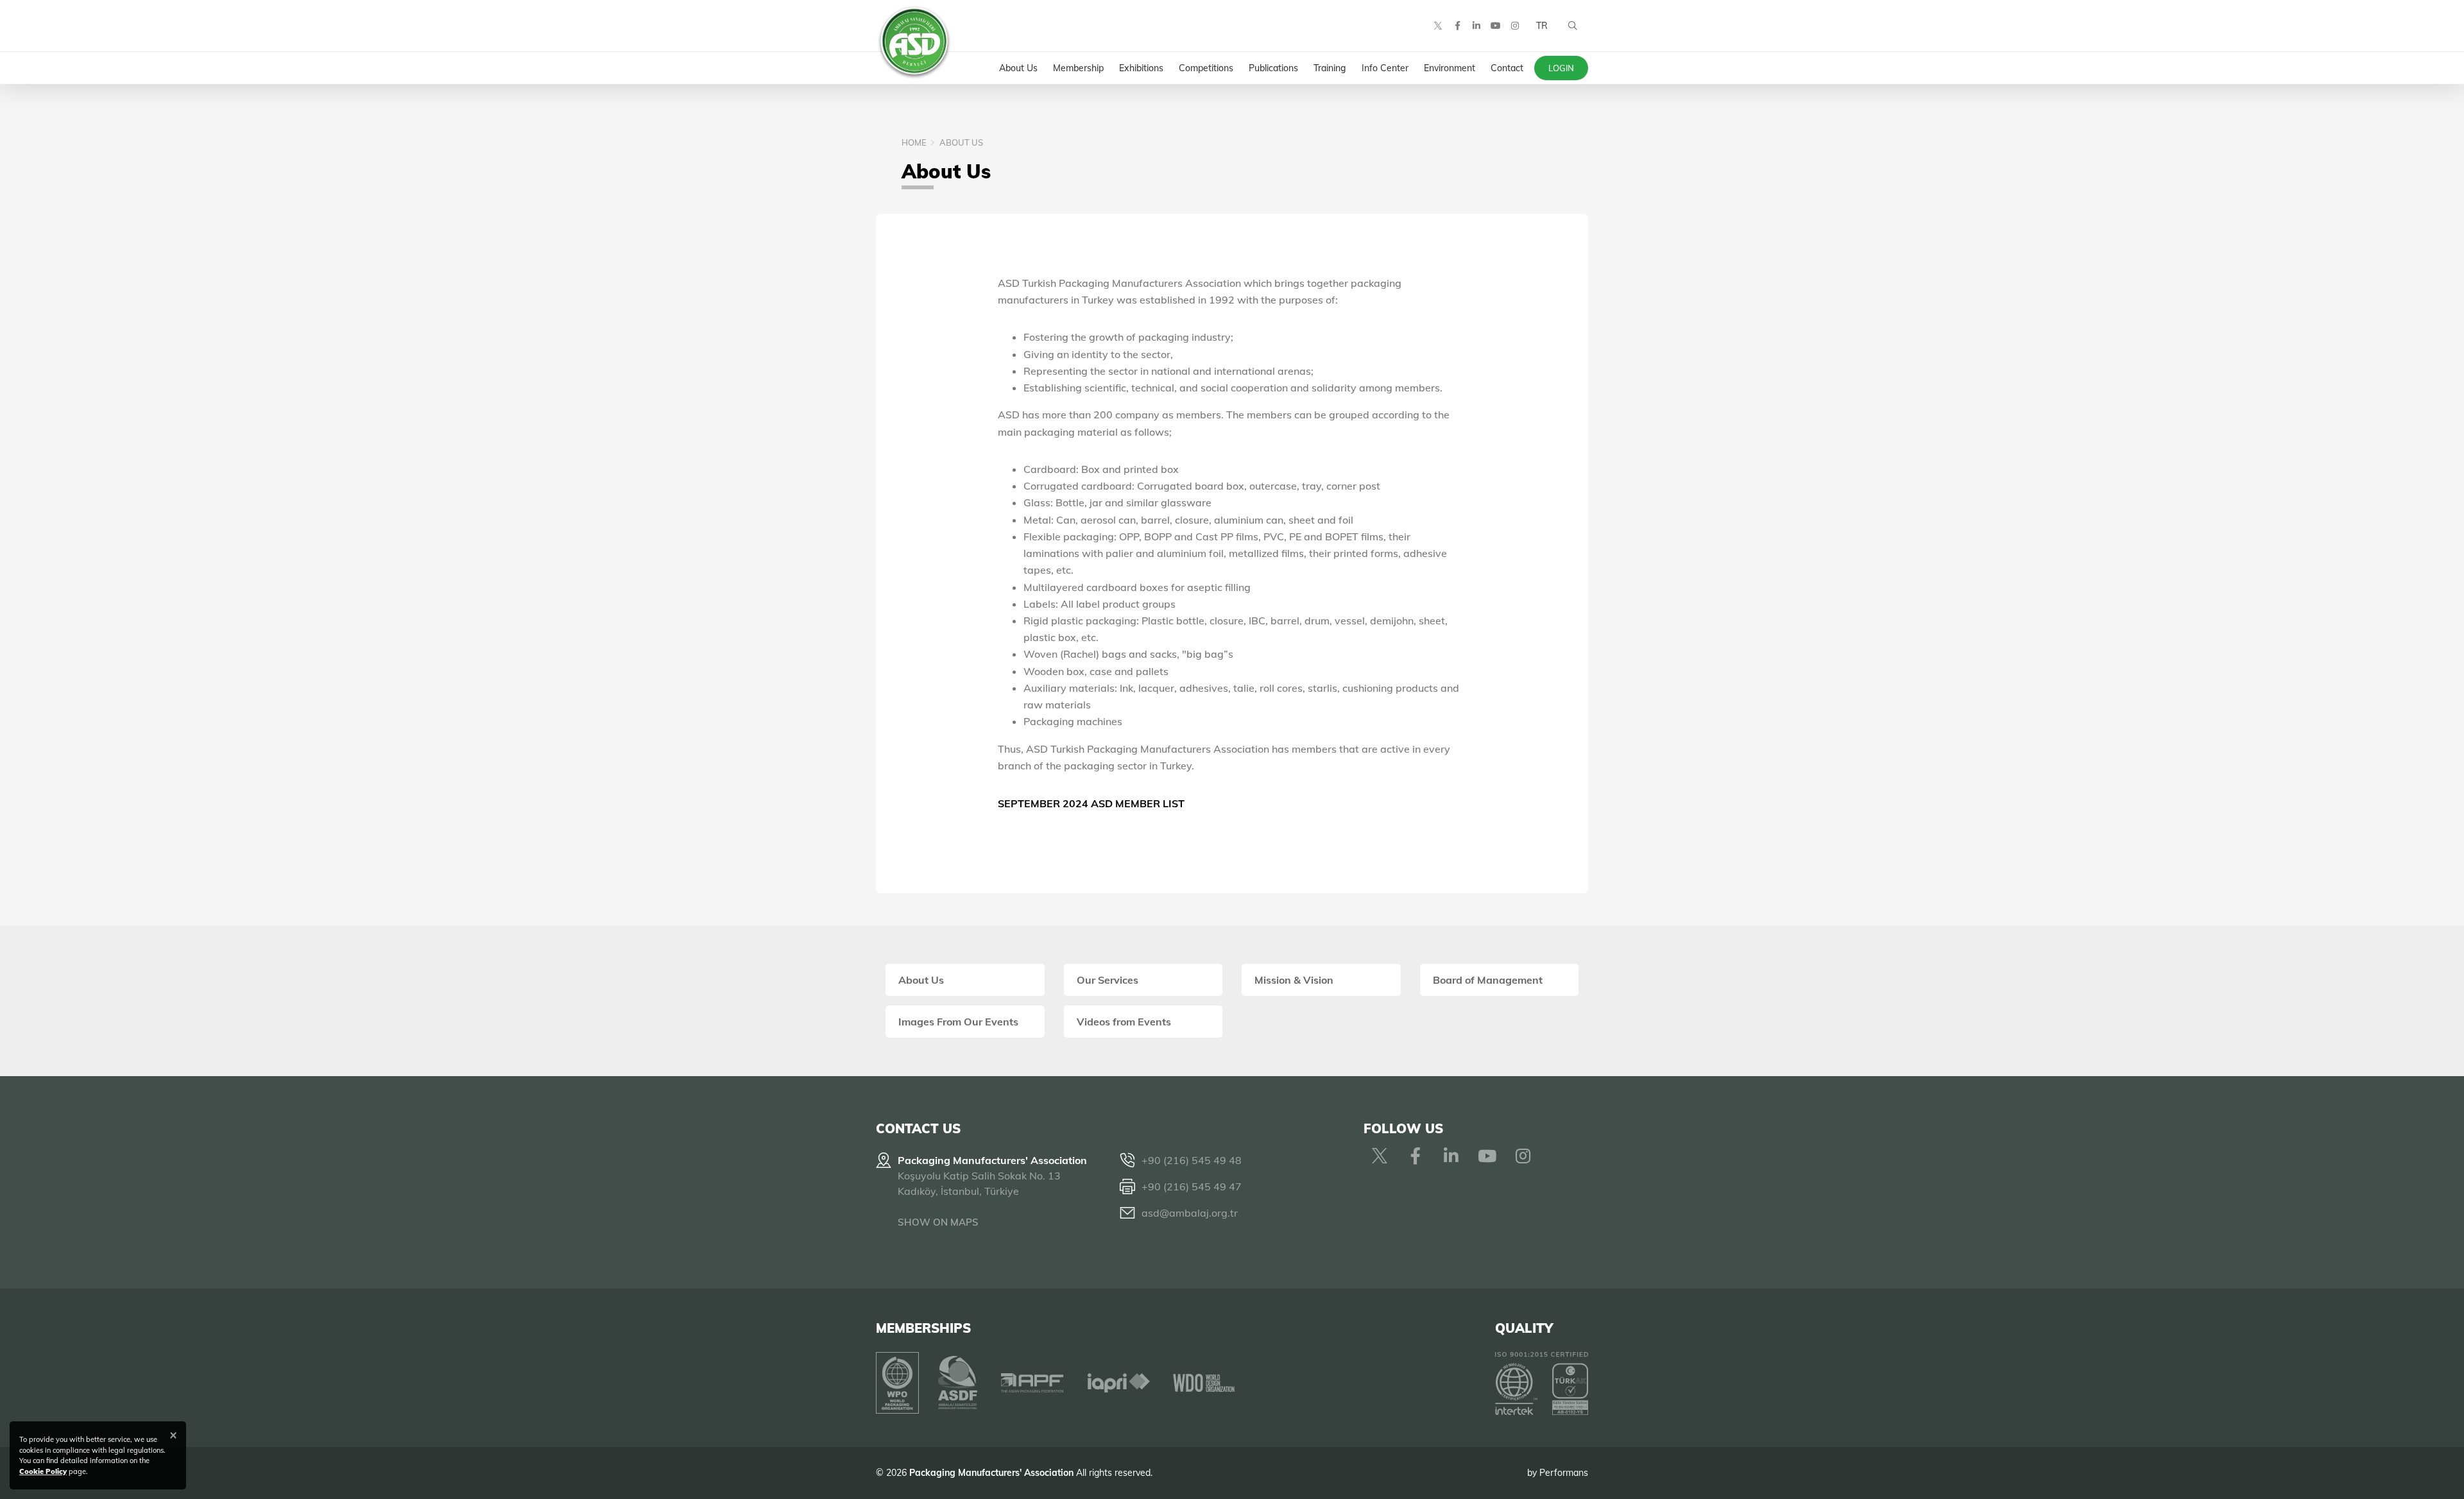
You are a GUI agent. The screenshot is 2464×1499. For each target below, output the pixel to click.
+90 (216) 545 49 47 (1192, 1186)
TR (1542, 26)
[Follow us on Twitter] (1438, 26)
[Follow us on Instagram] (1515, 26)
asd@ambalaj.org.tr (1190, 1213)
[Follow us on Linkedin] (1476, 26)
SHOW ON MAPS (938, 1222)
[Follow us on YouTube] (1496, 26)
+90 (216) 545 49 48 (1192, 1160)
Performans (1564, 1473)
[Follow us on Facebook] (1457, 26)
